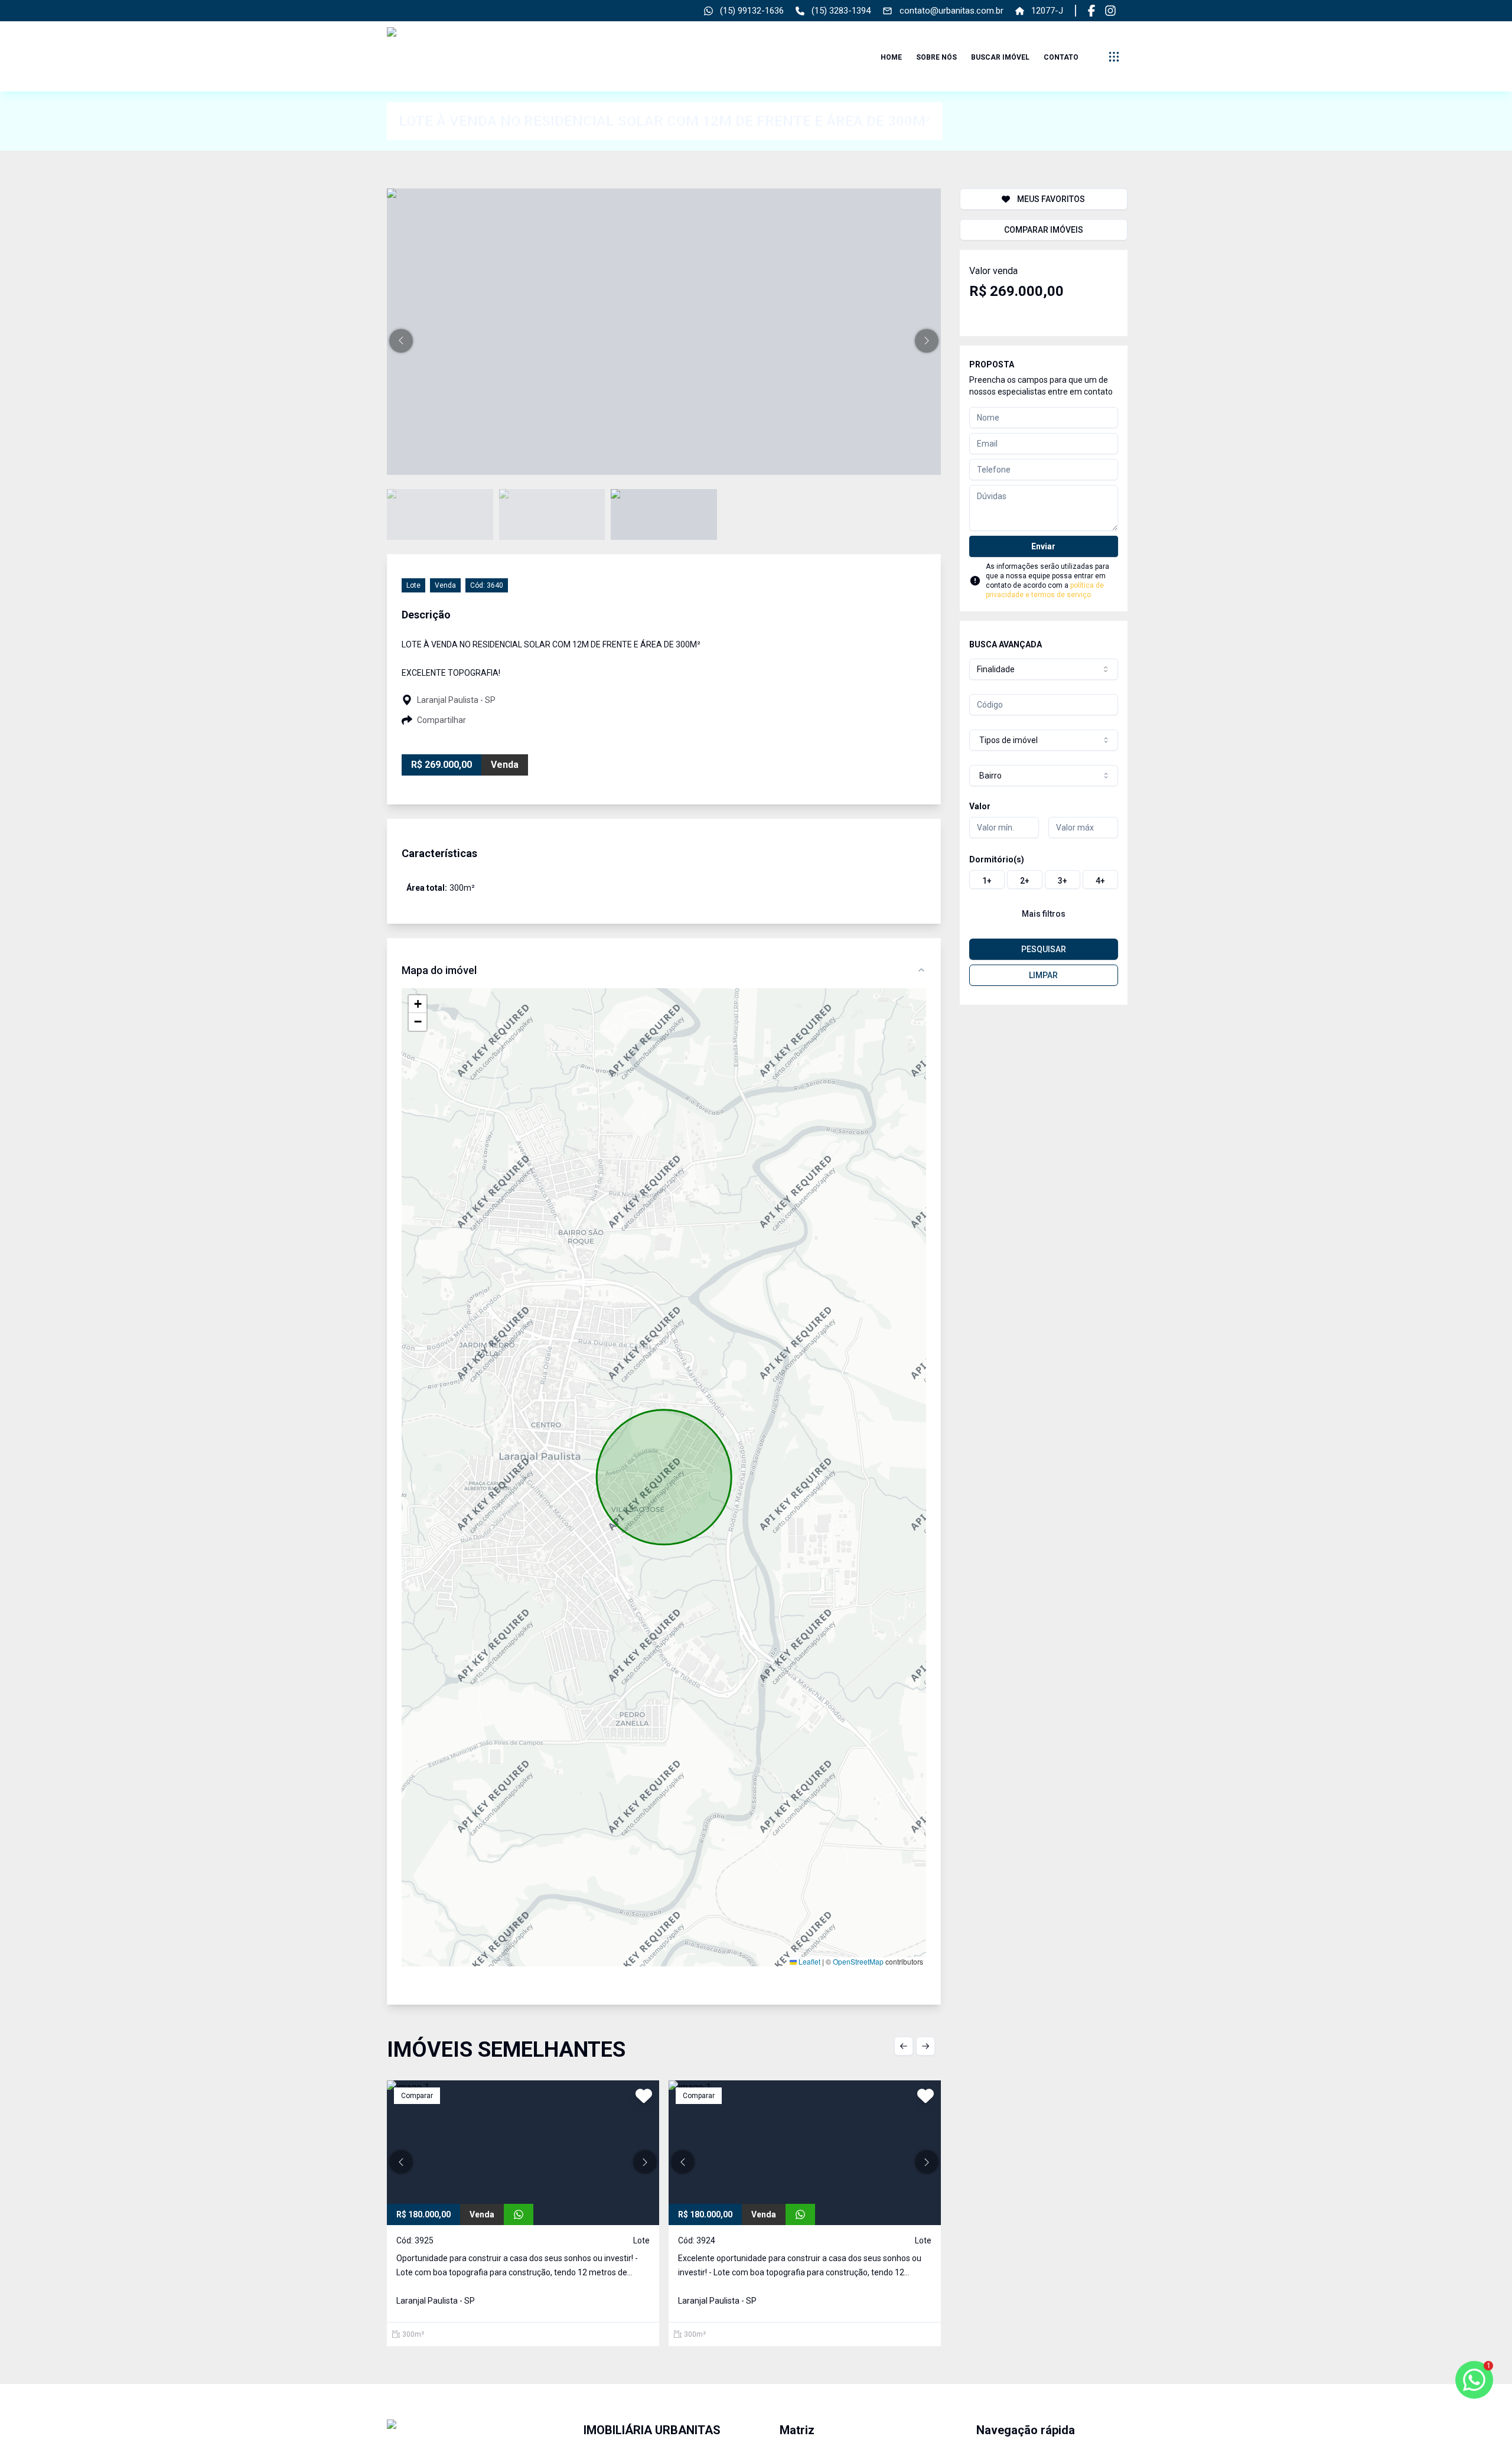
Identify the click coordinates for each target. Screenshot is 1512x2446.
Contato (1061, 57)
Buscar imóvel (1000, 57)
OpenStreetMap (858, 1961)
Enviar (1043, 546)
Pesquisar (1044, 949)
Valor (980, 806)
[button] (401, 341)
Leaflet (809, 1961)
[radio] (987, 880)
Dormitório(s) (997, 859)
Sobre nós (936, 57)
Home (891, 57)
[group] (1044, 880)
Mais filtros (1044, 914)
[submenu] (1114, 57)
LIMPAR (1043, 975)
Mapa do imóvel (439, 970)
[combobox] (1044, 669)
